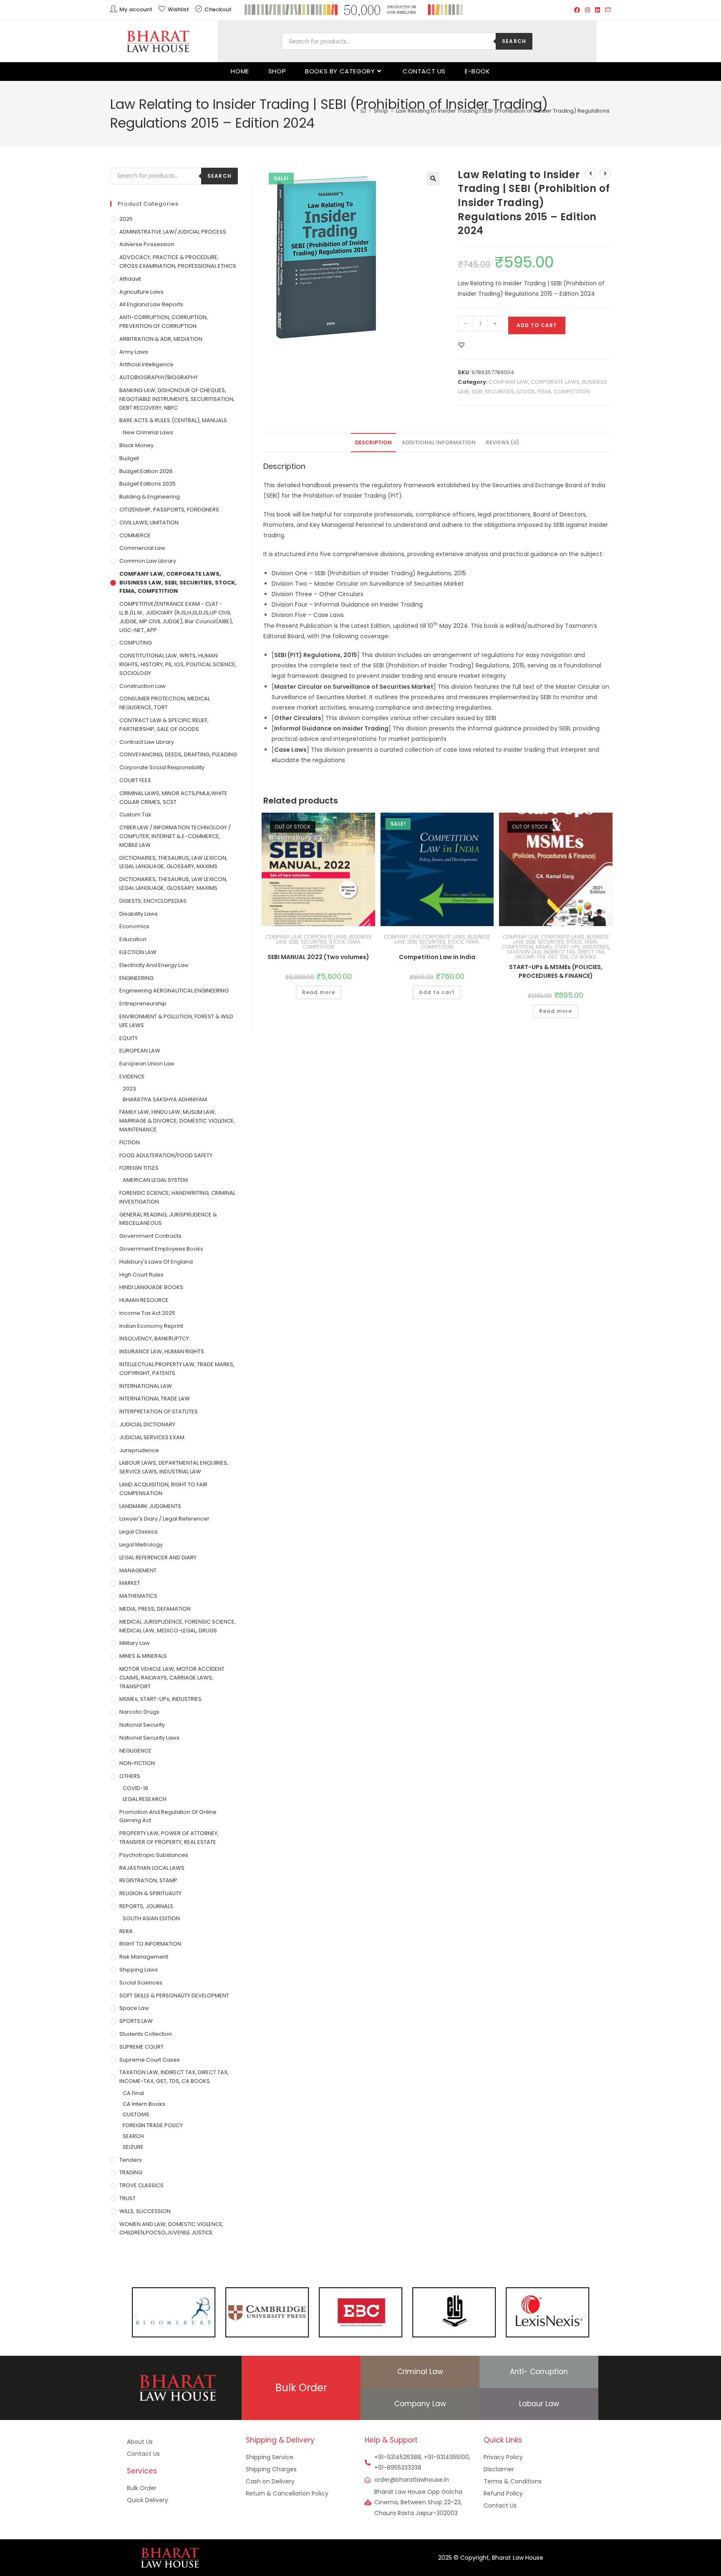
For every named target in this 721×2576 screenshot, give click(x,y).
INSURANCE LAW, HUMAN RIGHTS (162, 1351)
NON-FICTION (137, 1763)
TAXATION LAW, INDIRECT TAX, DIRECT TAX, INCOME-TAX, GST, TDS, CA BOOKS (556, 954)
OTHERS (130, 1776)
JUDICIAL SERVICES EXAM (152, 1437)
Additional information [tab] (439, 442)
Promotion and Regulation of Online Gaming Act (168, 1816)
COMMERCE (135, 535)
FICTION (130, 1142)
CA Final (133, 2093)
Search (514, 41)
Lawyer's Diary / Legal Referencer (164, 1519)
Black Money (136, 445)
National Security (142, 1725)
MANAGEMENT (138, 1570)
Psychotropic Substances (154, 1855)
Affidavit (130, 279)
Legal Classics (139, 1532)
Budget (129, 458)
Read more (319, 992)
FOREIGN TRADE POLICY (153, 2125)
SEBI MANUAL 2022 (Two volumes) (318, 957)
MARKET (130, 1583)
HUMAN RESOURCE (144, 1300)
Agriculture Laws (141, 292)
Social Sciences (141, 1983)
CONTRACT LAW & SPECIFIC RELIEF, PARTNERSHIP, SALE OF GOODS (164, 725)
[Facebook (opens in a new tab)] (577, 10)
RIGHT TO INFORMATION (150, 1944)
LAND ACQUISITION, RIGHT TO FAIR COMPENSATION (163, 1489)
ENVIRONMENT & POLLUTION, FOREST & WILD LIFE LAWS (176, 1021)
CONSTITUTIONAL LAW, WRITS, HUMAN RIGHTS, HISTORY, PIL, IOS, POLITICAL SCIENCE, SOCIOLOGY (178, 664)
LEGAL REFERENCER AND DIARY (158, 1557)
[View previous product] (590, 174)
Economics (134, 926)
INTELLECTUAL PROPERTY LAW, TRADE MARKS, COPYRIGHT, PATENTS (177, 1369)
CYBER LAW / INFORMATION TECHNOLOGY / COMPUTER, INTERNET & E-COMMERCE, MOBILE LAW (175, 836)
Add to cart (537, 325)
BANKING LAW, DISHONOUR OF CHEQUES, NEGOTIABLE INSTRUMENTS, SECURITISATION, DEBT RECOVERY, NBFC (177, 399)
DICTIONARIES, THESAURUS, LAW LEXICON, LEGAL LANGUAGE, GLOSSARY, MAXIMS (173, 862)
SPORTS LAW (136, 2021)
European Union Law (147, 1064)
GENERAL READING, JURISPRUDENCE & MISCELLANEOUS (168, 1219)
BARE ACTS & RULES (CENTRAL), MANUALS (173, 420)
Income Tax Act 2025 (147, 1313)
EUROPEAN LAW (140, 1051)
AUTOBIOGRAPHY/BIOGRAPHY (159, 377)
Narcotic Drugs (139, 1712)
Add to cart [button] (437, 992)
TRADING (131, 2172)
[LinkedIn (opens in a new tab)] (597, 10)
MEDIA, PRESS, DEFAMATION (155, 1609)
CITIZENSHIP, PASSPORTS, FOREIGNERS (169, 510)
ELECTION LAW (138, 952)
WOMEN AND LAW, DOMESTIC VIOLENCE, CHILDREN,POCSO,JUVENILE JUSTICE (171, 2229)
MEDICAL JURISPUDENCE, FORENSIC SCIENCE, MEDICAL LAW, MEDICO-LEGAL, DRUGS (178, 1626)
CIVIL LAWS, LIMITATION (149, 523)
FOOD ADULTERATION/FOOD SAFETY (166, 1155)
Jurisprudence (139, 1450)
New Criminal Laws (148, 432)
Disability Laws (139, 914)
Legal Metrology (141, 1545)
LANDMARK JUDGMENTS (150, 1506)
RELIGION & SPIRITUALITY (150, 1893)
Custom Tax (135, 815)
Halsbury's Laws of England (156, 1262)
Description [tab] (373, 442)
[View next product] (605, 174)
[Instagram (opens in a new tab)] (587, 10)
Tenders (131, 2160)
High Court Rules (141, 1275)
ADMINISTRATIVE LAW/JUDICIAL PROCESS (173, 232)
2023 (129, 1089)
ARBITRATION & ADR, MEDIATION (161, 339)
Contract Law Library (147, 742)
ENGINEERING (136, 978)
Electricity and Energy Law (154, 965)
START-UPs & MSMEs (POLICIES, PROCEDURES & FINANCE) (556, 971)
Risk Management (144, 1957)
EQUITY (129, 1038)
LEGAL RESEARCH (145, 1799)
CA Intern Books (144, 2104)
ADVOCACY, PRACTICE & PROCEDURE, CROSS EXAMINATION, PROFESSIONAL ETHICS (178, 262)
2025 (126, 219)
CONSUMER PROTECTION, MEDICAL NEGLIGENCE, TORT (165, 703)
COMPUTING (136, 643)
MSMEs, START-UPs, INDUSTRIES (572, 947)
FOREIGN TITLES (139, 1168)
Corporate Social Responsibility (162, 767)
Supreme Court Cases (150, 2060)
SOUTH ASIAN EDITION (151, 1918)
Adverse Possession (147, 244)
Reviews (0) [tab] (502, 442)
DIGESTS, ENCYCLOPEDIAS (153, 901)
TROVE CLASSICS (141, 2185)
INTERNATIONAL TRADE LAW (155, 1399)
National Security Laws (149, 1738)
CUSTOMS (136, 2114)
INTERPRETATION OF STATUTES (159, 1411)
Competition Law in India (437, 957)
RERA (126, 1931)
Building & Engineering (150, 497)
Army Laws (134, 352)
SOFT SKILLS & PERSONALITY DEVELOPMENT (174, 1996)
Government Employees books (161, 1249)
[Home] (363, 111)
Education (133, 939)
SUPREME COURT (141, 2047)
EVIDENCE (132, 1076)
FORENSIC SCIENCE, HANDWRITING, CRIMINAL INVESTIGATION (177, 1197)
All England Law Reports (151, 304)
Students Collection (146, 2034)
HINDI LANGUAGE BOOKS (151, 1287)
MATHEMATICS (138, 1596)
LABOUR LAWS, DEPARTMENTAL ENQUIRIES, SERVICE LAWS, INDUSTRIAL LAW (174, 1467)
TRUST (127, 2198)
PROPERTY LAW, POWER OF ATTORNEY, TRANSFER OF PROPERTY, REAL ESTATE (169, 1838)
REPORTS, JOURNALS (146, 1906)
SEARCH (133, 2136)
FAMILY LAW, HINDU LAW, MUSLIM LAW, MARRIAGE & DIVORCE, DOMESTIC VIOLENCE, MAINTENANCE (177, 1121)
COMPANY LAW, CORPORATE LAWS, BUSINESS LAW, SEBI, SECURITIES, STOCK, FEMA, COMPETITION (318, 942)
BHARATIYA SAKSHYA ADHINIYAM (165, 1099)
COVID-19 (135, 1788)
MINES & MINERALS (143, 1656)
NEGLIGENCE (135, 1751)
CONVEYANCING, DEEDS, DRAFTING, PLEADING (178, 754)
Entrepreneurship (143, 1003)
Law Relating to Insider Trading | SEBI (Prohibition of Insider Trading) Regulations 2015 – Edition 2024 (529, 111)
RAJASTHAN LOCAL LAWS (152, 1868)
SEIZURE (133, 2147)
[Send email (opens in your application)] (607, 10)
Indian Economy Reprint (151, 1326)
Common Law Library (148, 561)
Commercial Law (142, 548)
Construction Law (142, 686)
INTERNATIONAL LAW (146, 1386)
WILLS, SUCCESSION (145, 2211)
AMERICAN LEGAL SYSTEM (155, 1180)
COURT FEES (135, 780)
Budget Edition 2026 (146, 471)
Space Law (134, 2008)
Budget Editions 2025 (147, 484)
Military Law (135, 1643)
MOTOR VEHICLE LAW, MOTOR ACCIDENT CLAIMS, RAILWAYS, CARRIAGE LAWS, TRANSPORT (172, 1678)
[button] (433, 179)
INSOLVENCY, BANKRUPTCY (154, 1338)
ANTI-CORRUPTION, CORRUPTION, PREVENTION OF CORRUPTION (164, 322)
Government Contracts (150, 1236)
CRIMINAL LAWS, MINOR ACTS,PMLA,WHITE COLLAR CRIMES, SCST (173, 798)
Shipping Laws (139, 1970)
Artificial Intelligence (146, 364)
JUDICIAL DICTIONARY (147, 1424)
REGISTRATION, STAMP (148, 1880)
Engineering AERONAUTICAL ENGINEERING (174, 991)
